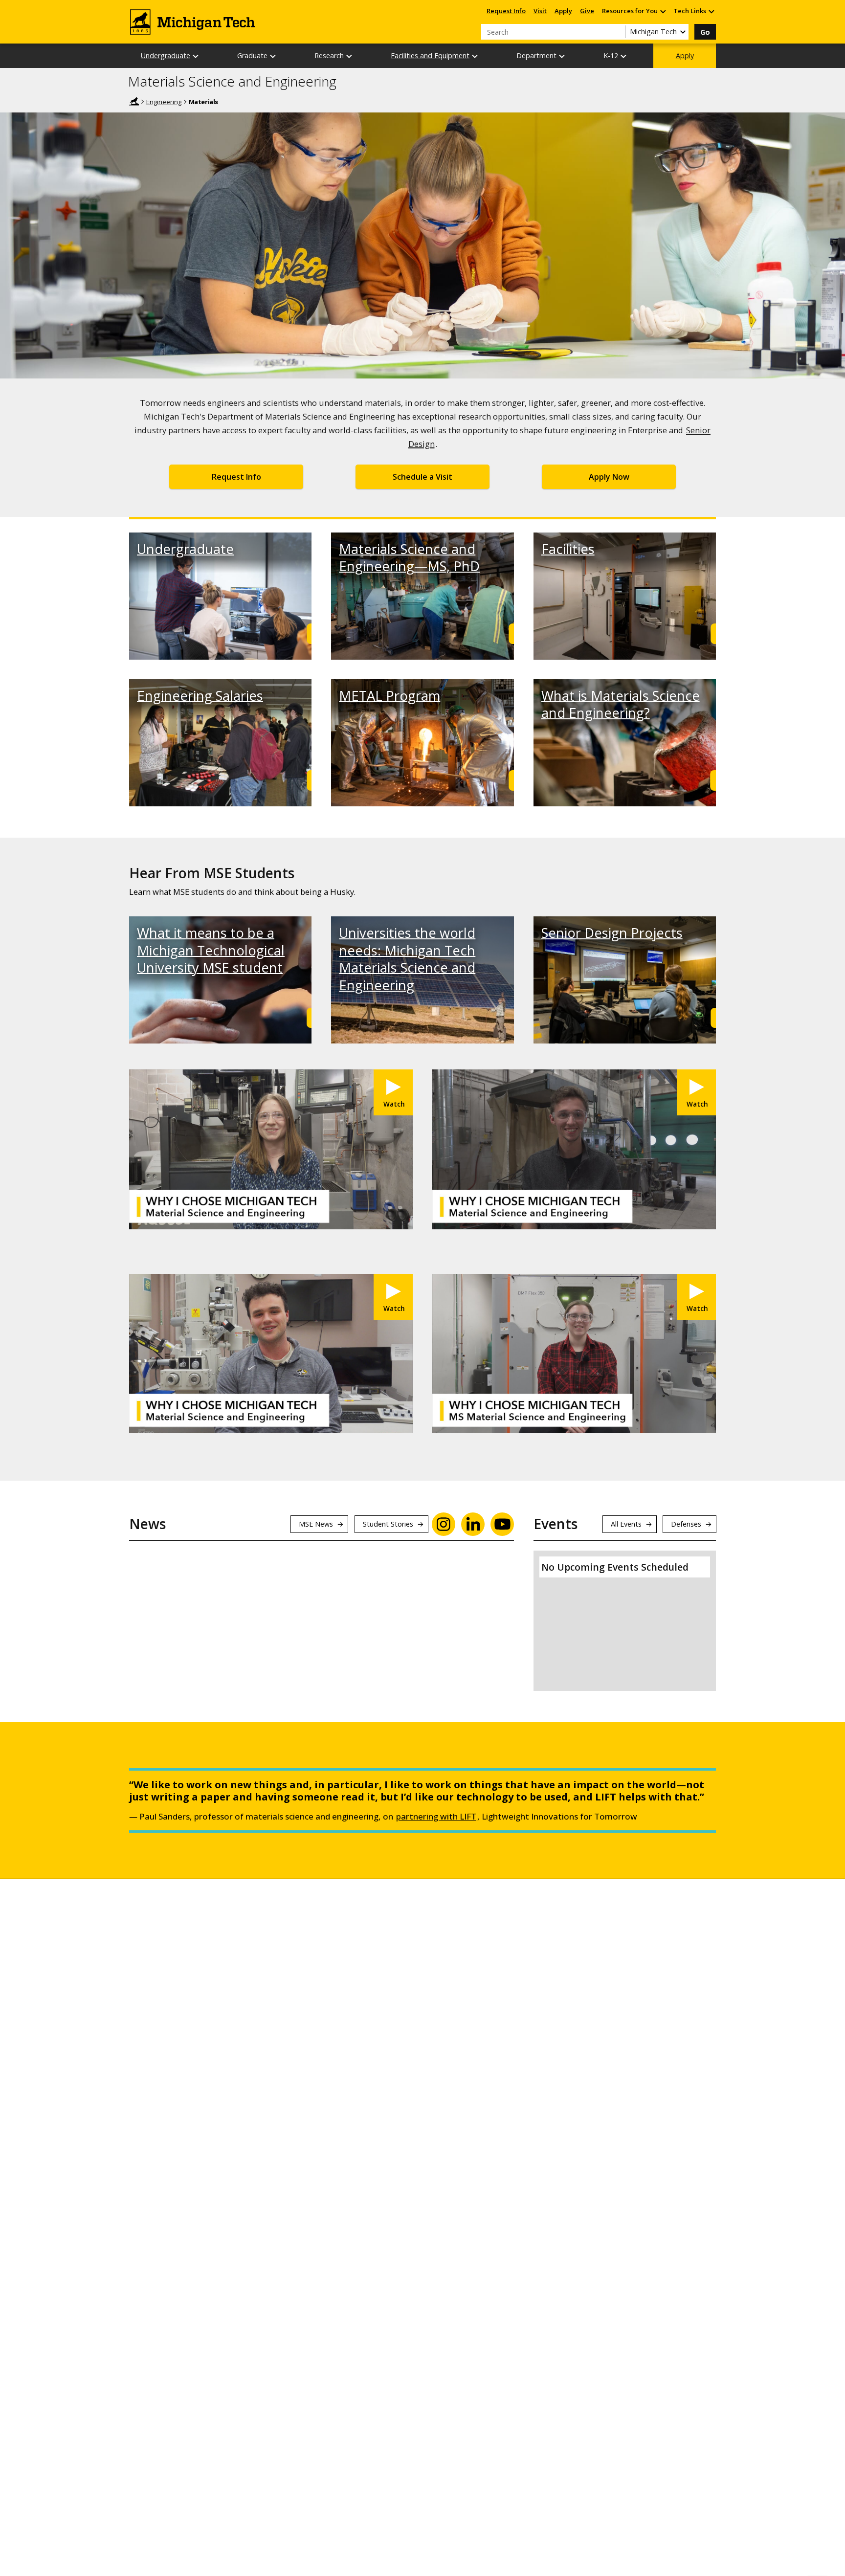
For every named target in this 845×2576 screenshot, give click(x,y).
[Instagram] (444, 1524)
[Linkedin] (473, 1524)
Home (134, 101)
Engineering (164, 102)
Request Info (506, 11)
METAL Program (389, 696)
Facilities (568, 549)
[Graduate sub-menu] (273, 56)
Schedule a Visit (422, 477)
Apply (563, 11)
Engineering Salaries (200, 696)
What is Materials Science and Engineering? (621, 704)
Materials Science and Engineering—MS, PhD (409, 557)
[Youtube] (502, 1524)
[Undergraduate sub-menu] (196, 56)
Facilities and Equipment (430, 56)
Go (705, 32)
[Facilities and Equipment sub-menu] (475, 56)
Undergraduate (166, 56)
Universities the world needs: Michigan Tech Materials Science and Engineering (407, 959)
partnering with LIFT (436, 1816)
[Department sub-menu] (562, 56)
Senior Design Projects (612, 933)
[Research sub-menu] (350, 56)
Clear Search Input (618, 32)
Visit (540, 11)
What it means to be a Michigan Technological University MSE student (211, 950)
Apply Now (609, 477)
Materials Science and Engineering (232, 82)
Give (587, 11)
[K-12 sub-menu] (624, 56)
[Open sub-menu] (663, 11)
